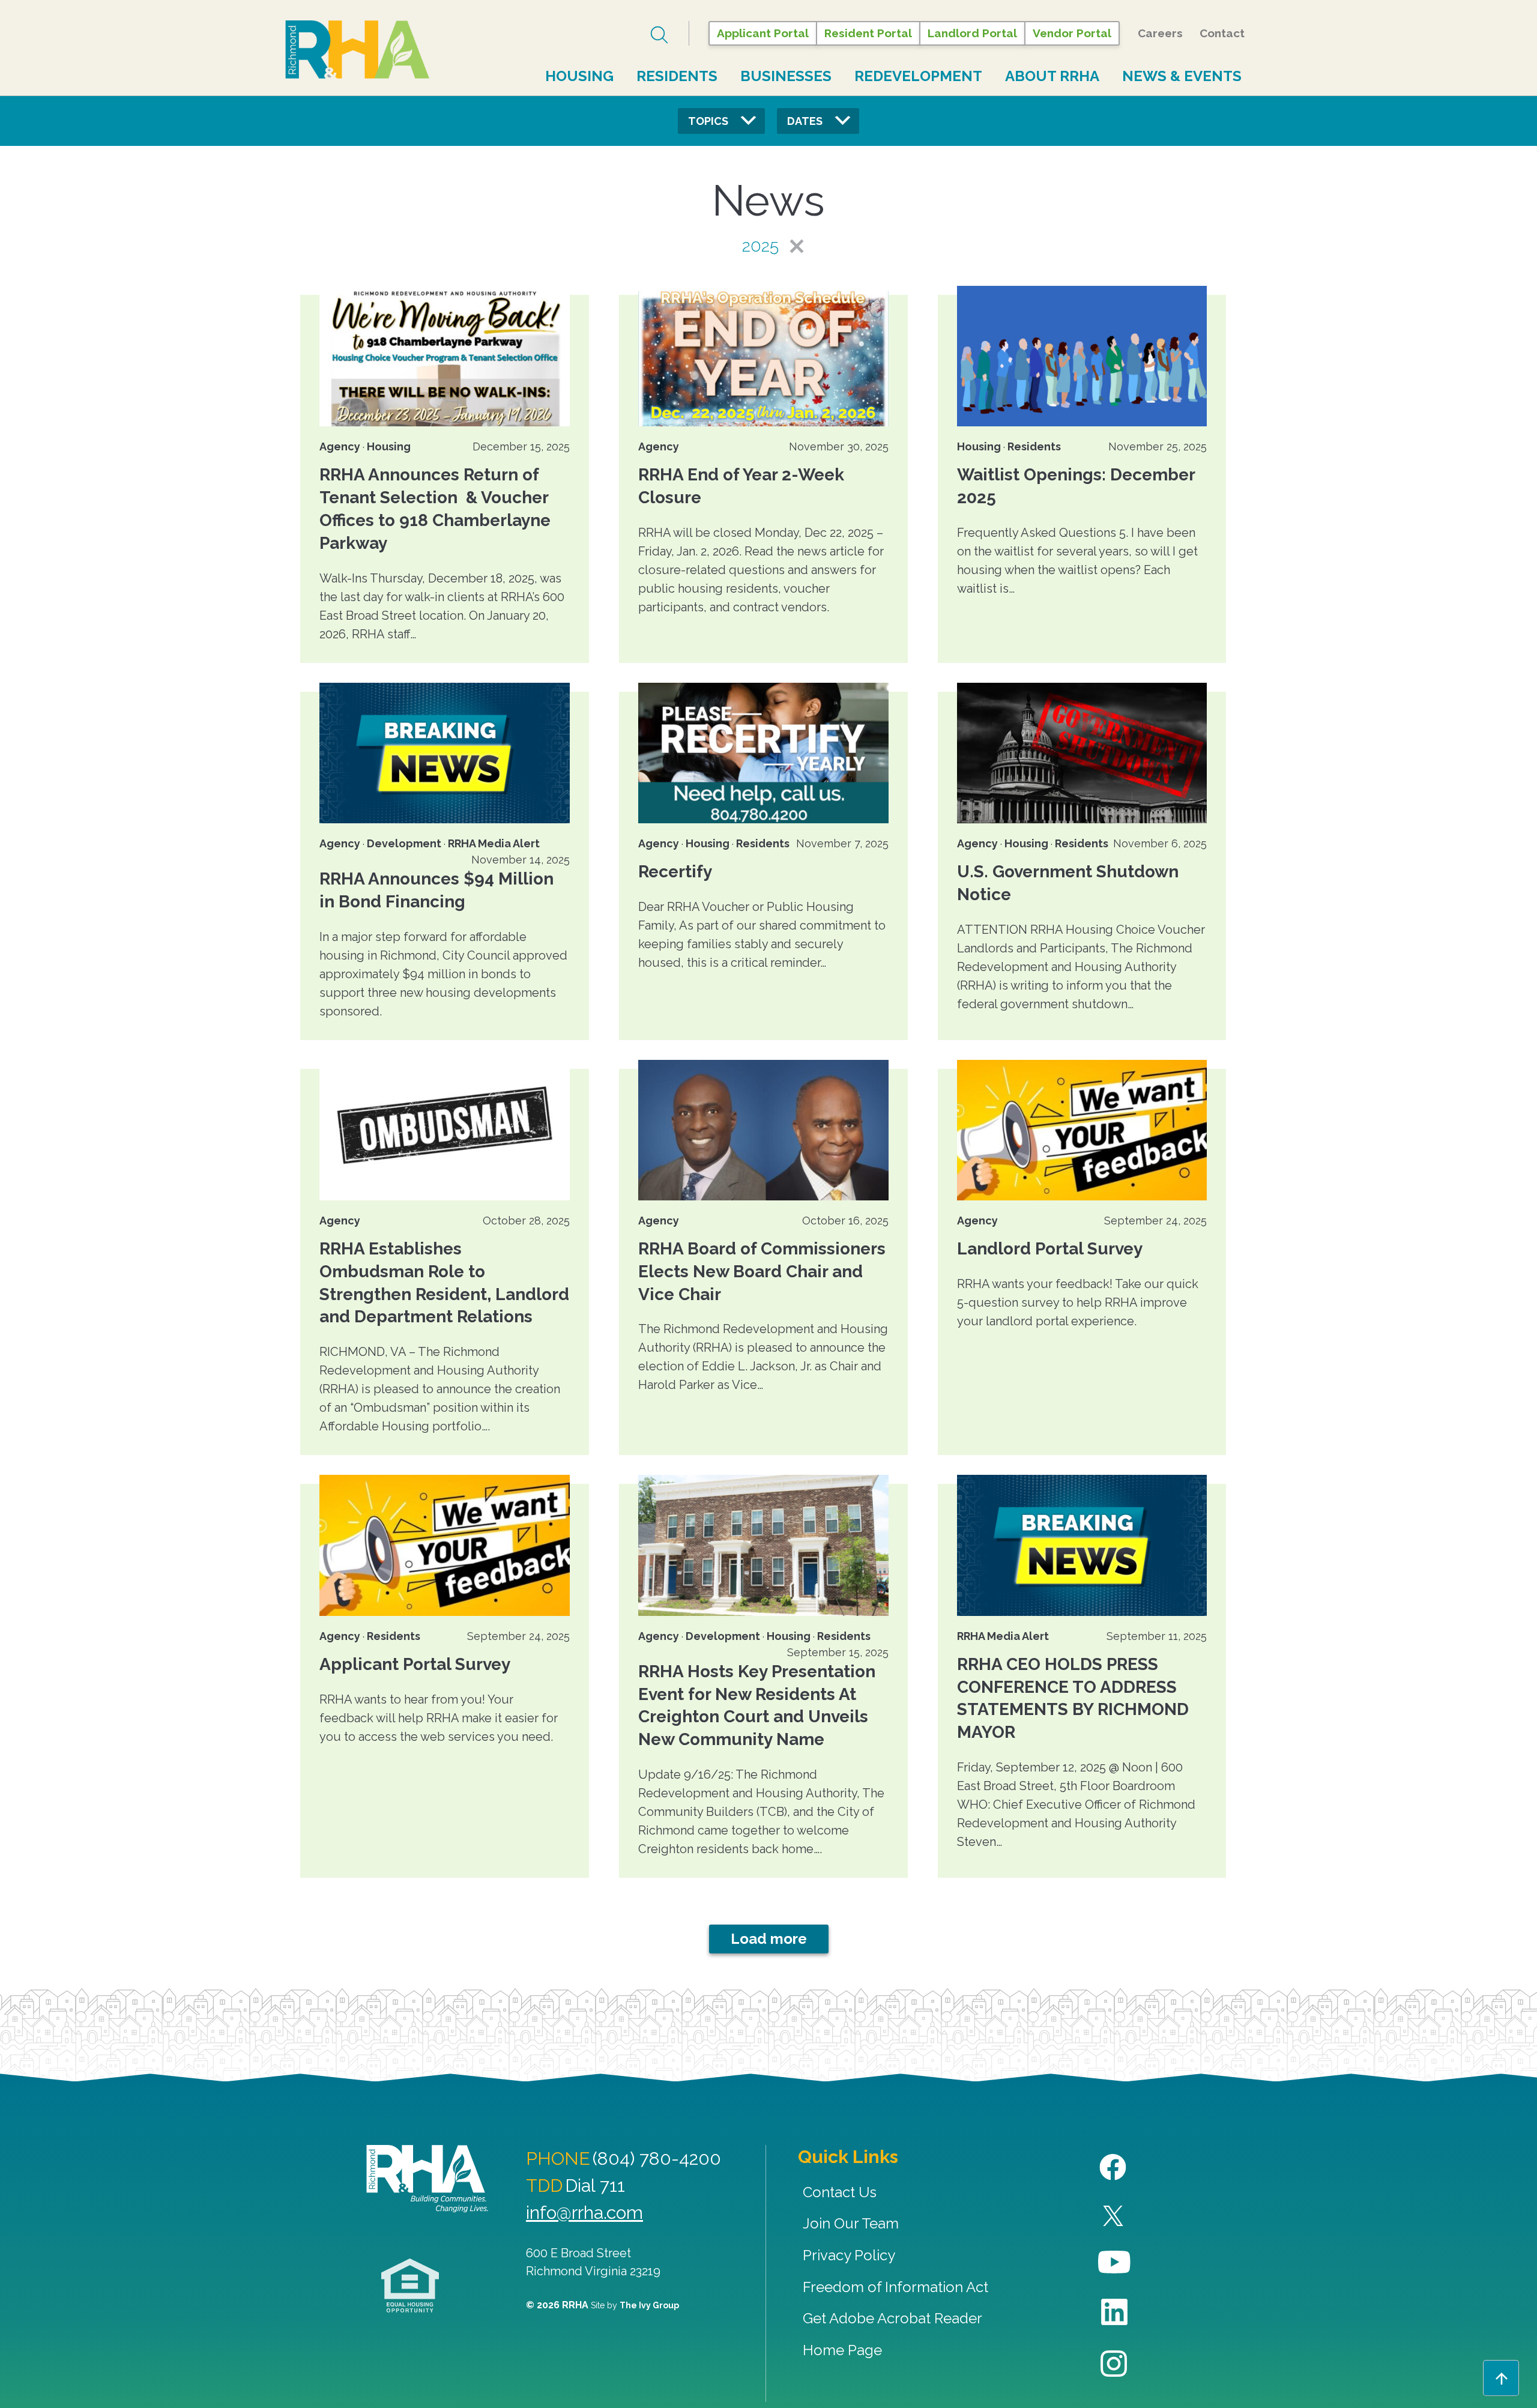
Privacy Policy (849, 2255)
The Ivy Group (649, 2305)
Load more (769, 1939)
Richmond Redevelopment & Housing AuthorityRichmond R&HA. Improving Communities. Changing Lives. (427, 2179)
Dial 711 (595, 2186)
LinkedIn (1115, 2312)
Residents (677, 76)
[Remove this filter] (787, 246)
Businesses (786, 76)
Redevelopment (918, 76)
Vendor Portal (1072, 33)
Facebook (1115, 2168)
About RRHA (1052, 76)
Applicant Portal (763, 33)
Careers (1160, 33)
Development (404, 843)
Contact (1222, 33)
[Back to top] (1501, 2378)
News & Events (1182, 76)
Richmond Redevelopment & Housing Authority (357, 50)
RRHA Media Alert (494, 843)
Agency (340, 446)
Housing (579, 76)
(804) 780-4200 (657, 2158)
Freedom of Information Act (895, 2287)
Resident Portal (868, 33)
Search (661, 35)
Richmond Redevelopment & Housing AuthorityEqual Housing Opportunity (410, 2286)
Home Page (842, 2350)
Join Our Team (851, 2223)
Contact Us (840, 2192)
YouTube (1115, 2262)
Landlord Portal (972, 33)
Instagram (1115, 2364)
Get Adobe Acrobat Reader (892, 2318)
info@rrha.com (584, 2213)
